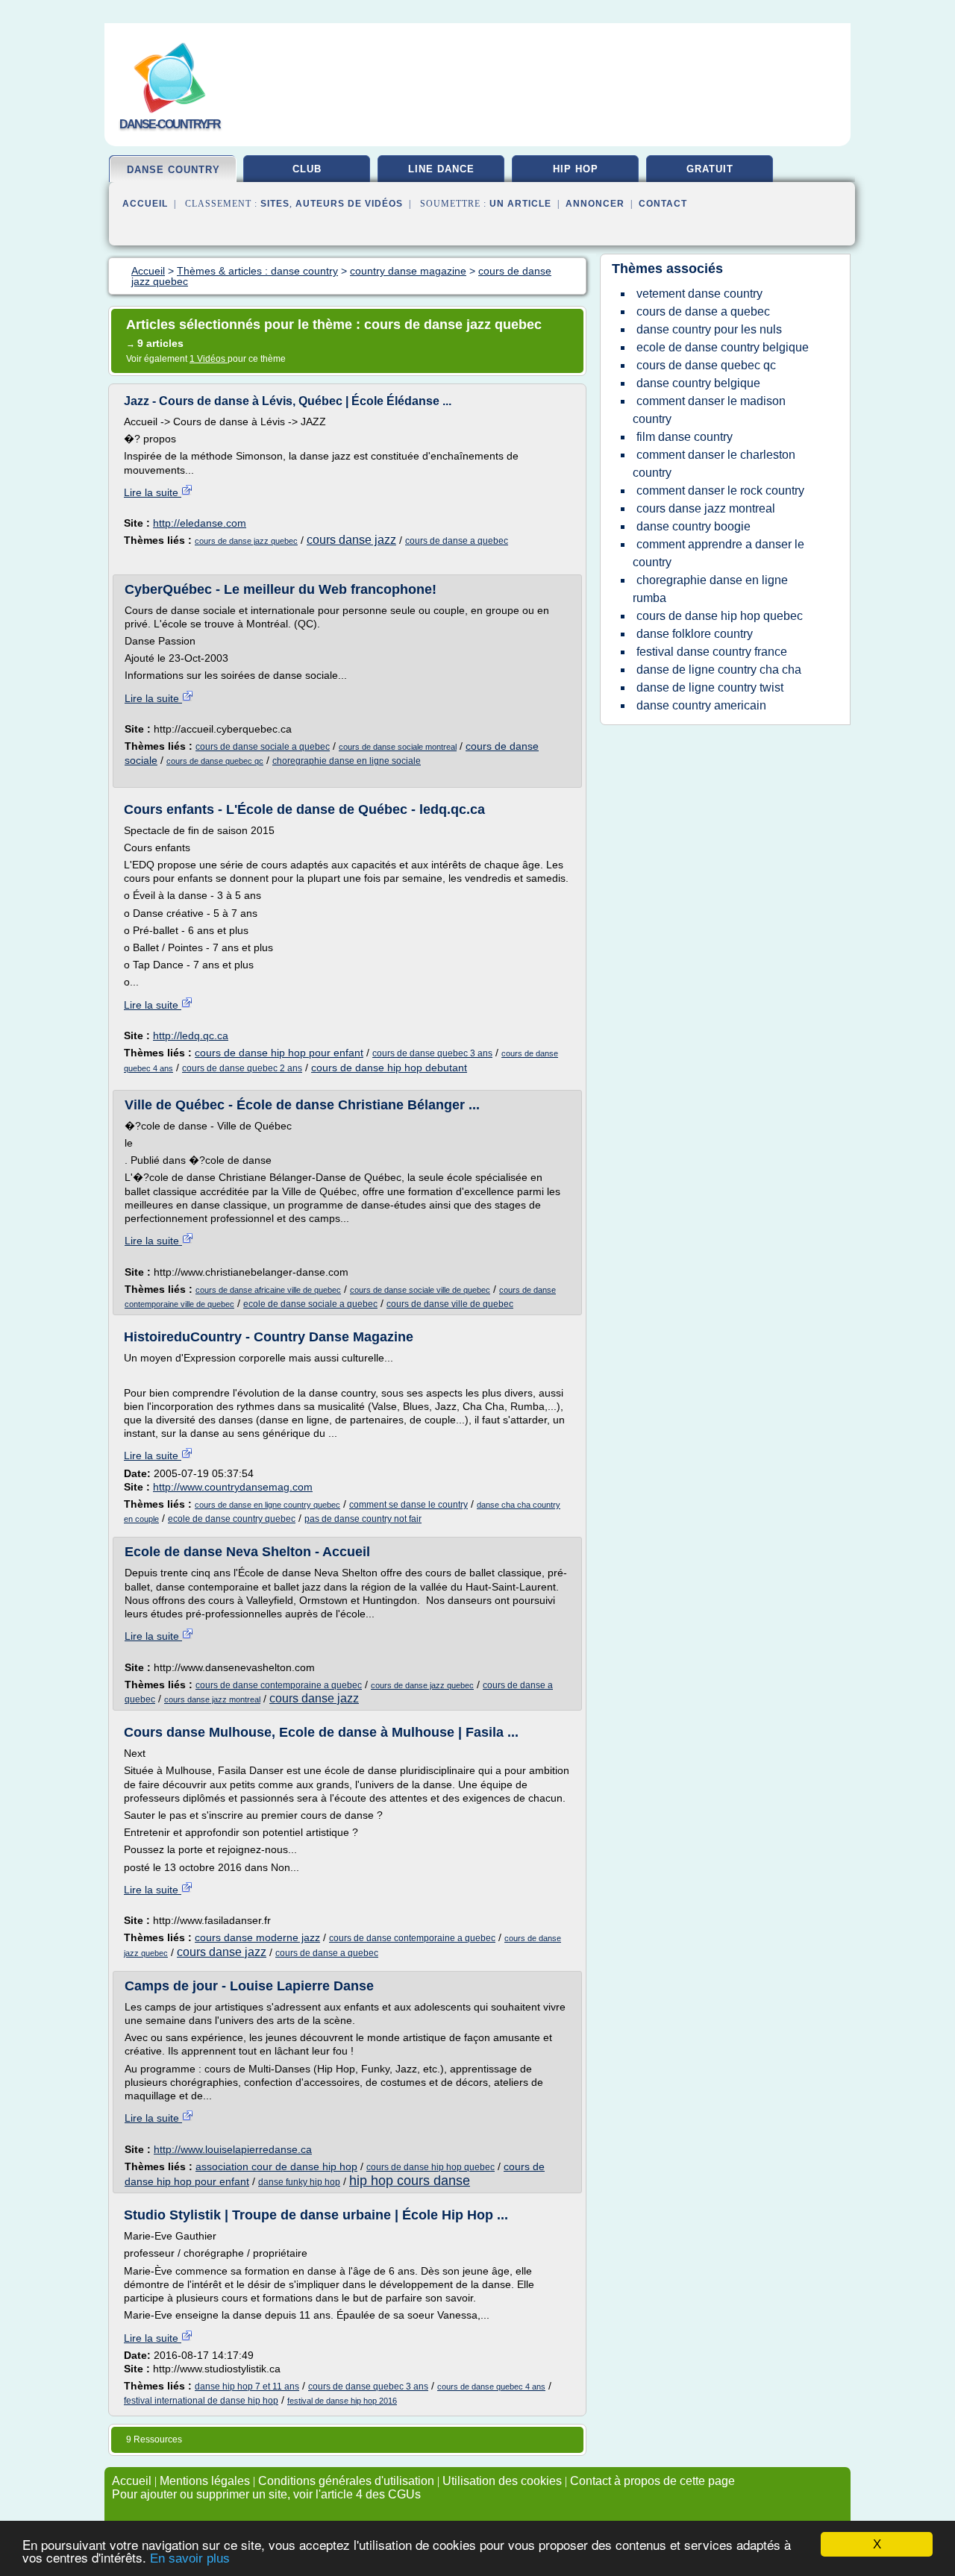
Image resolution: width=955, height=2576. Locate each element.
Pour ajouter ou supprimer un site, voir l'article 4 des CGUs (266, 2494)
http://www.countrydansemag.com (233, 1487)
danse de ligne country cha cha (719, 670)
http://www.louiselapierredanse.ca (233, 2149)
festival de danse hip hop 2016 (342, 2401)
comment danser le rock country (720, 491)
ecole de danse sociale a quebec (310, 1304)
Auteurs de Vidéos (349, 204)
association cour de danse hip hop (276, 2166)
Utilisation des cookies (502, 2481)
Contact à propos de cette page (652, 2481)
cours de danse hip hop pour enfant (279, 1053)
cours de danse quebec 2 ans (242, 1068)
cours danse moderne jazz (257, 1937)
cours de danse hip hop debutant (389, 1068)
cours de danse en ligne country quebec (267, 1505)
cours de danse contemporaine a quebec (279, 1685)
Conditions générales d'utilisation (346, 2481)
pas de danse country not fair (363, 1519)
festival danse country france (712, 652)
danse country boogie (693, 526)
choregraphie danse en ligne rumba (710, 589)
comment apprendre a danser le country (718, 553)
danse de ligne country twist (710, 687)
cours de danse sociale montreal (398, 747)
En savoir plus (190, 2558)
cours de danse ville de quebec (450, 1304)
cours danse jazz (351, 540)
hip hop (576, 169)
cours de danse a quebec (457, 541)
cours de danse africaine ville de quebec (268, 1290)
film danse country (685, 437)
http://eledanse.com (200, 523)
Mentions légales (205, 2481)
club (307, 169)
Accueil (145, 204)
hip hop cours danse (410, 2181)
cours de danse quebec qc (215, 761)
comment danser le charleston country (714, 464)
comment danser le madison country (709, 410)
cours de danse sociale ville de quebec (420, 1290)
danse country (173, 170)
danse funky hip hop (299, 2182)
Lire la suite (153, 492)
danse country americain (701, 705)
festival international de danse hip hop (201, 2401)
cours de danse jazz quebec (246, 541)
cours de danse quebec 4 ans (491, 2387)
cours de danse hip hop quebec (430, 2167)
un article (520, 204)
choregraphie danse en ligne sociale (347, 761)
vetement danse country (699, 294)
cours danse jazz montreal (212, 1699)
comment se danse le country (408, 1505)
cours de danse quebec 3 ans (432, 1053)
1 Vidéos (209, 359)
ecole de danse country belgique (723, 347)
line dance (441, 169)
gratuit (710, 169)
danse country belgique (698, 383)
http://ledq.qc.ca (191, 1035)
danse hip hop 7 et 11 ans (247, 2387)
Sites (275, 204)
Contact (663, 204)
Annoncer (595, 204)
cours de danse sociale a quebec (263, 747)
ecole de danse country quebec (232, 1519)
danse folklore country (695, 634)
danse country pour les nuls (709, 329)
